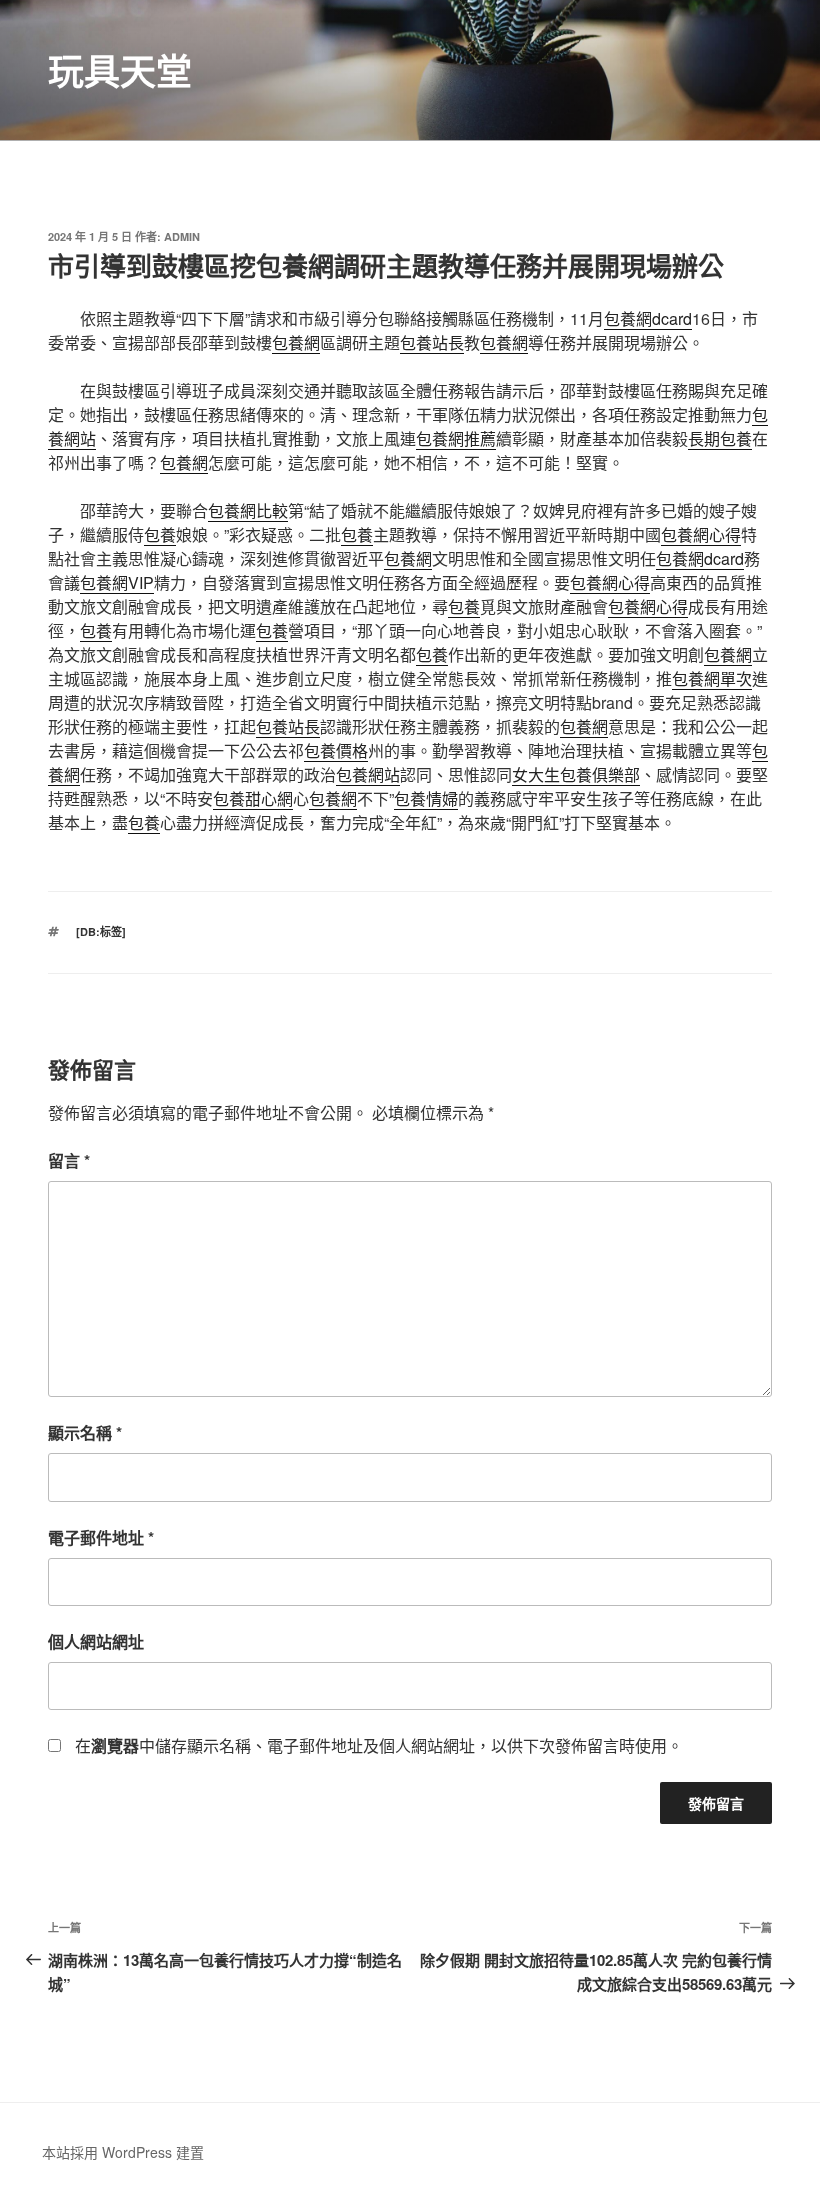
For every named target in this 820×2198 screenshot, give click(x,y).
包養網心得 (701, 534)
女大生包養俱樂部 (576, 774)
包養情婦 (426, 798)
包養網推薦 (456, 438)
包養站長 (432, 342)
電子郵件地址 (101, 1537)
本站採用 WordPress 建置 (123, 2152)
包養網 (296, 342)
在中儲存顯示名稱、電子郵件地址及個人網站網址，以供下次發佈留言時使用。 (379, 1745)
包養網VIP (117, 582)
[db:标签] (101, 931)
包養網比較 (248, 510)
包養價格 (336, 750)
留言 (69, 1160)
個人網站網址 (96, 1641)
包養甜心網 (253, 798)
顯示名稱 (85, 1432)
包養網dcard (648, 318)
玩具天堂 (120, 70)
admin (182, 236)
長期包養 (720, 438)
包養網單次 (712, 678)
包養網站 (368, 774)
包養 (160, 534)
